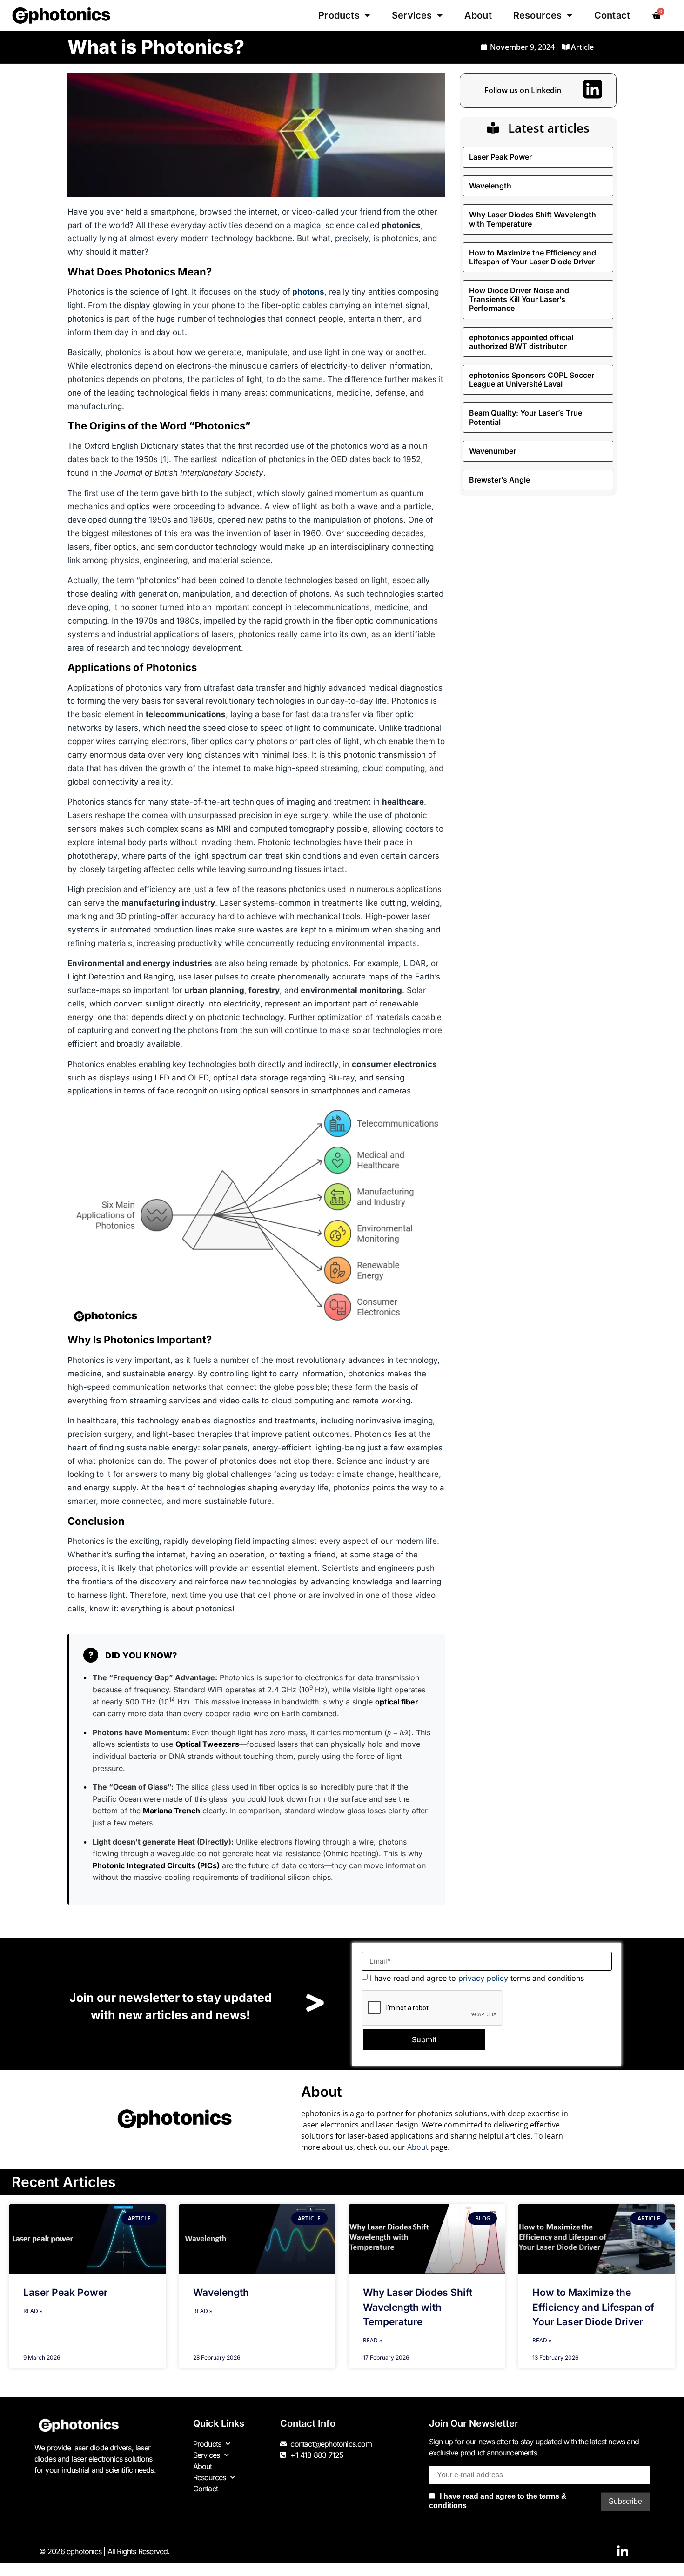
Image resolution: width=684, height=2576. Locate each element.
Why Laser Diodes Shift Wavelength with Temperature (533, 219)
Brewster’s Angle (500, 480)
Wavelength (490, 186)
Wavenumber (493, 451)
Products (339, 15)
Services (412, 15)
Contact (612, 15)
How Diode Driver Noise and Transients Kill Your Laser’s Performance (519, 299)
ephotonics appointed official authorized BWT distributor (521, 342)
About (478, 15)
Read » (33, 2311)
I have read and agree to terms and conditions (477, 1978)
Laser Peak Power (500, 157)
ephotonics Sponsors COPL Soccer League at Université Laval (532, 379)
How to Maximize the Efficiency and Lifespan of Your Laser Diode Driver (533, 257)
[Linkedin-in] (623, 2552)
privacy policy (483, 1978)
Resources (538, 15)
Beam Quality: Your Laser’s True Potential (526, 417)
